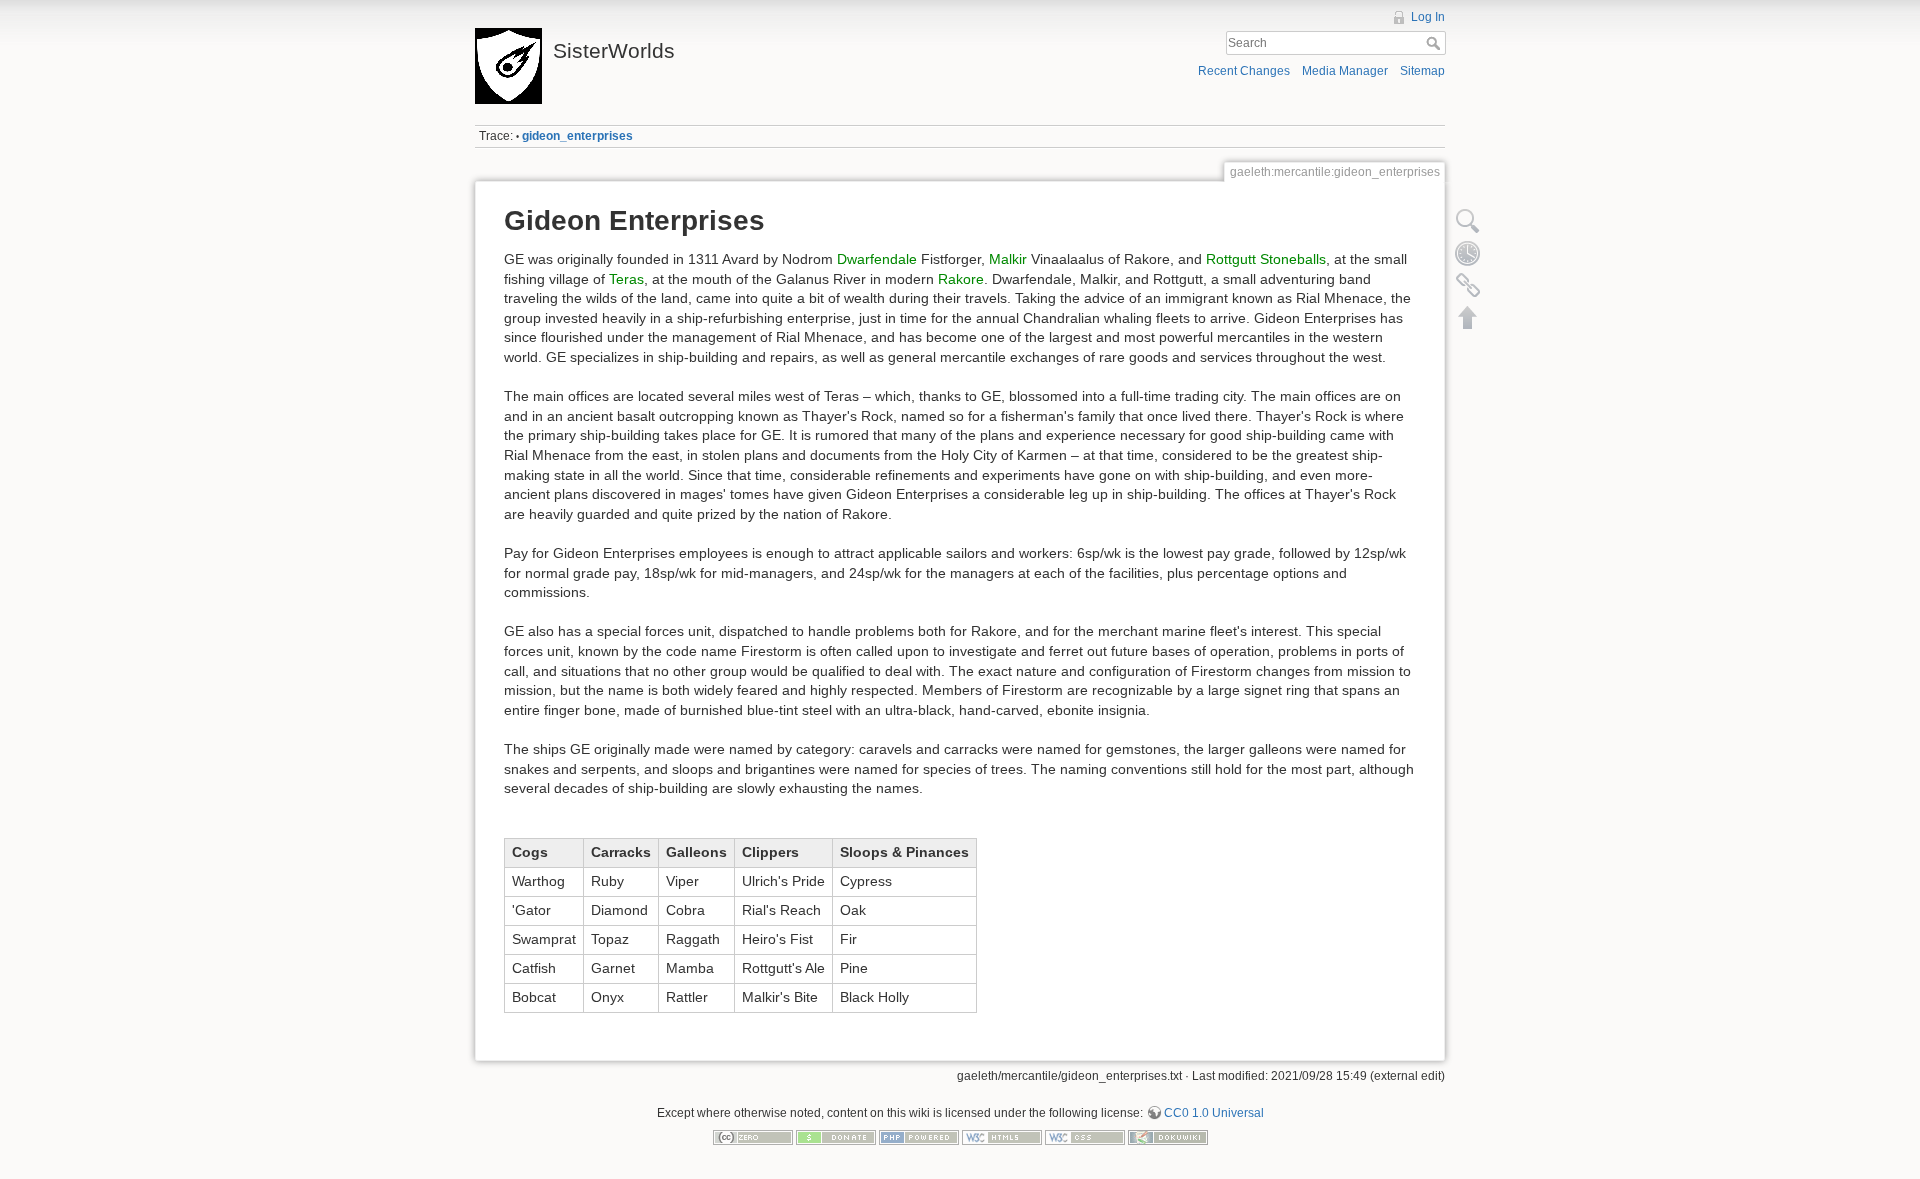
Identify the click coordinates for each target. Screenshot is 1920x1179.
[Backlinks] (1468, 285)
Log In (1428, 17)
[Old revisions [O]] (1468, 253)
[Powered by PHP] (919, 1136)
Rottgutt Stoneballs (1266, 259)
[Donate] (836, 1136)
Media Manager (1345, 71)
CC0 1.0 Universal (1214, 1113)
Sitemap (1422, 71)
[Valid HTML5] (1002, 1136)
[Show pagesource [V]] (1468, 221)
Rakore (961, 279)
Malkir (1008, 259)
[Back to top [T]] (1468, 317)
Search (1435, 43)
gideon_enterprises (577, 136)
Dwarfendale (877, 259)
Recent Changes (1244, 71)
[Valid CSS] (1085, 1136)
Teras (626, 279)
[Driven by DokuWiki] (1168, 1136)
